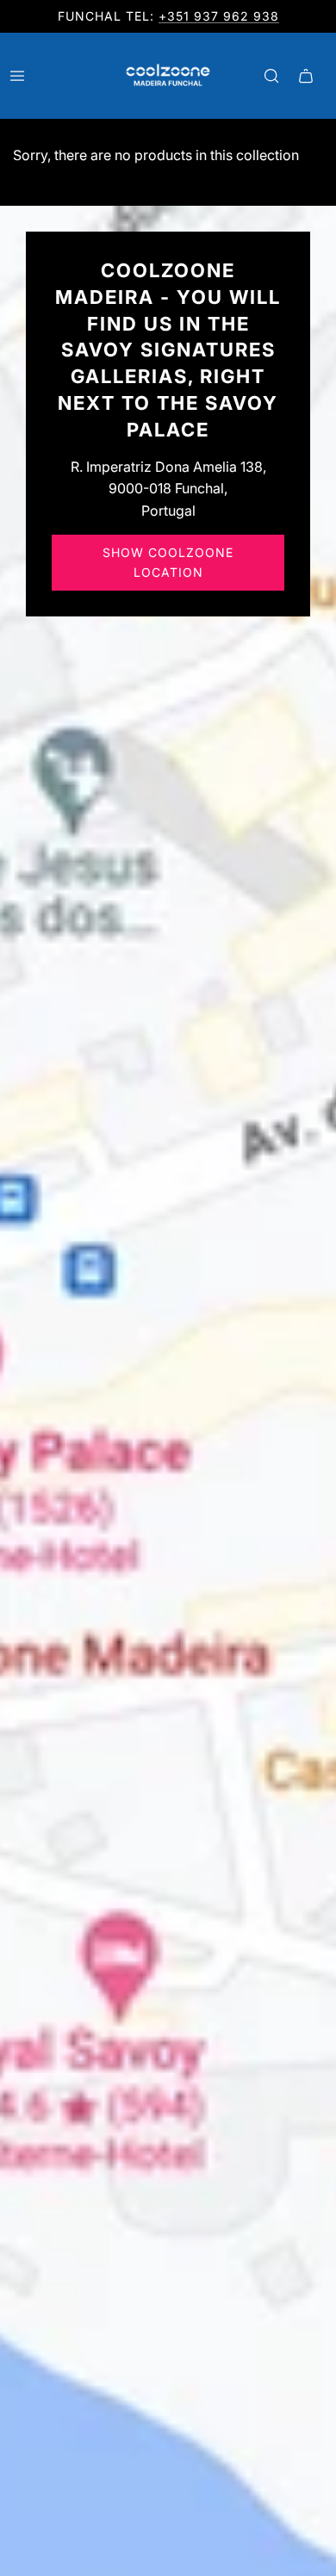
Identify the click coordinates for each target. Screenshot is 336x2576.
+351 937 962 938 (219, 16)
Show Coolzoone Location (168, 562)
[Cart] (306, 76)
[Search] (271, 76)
